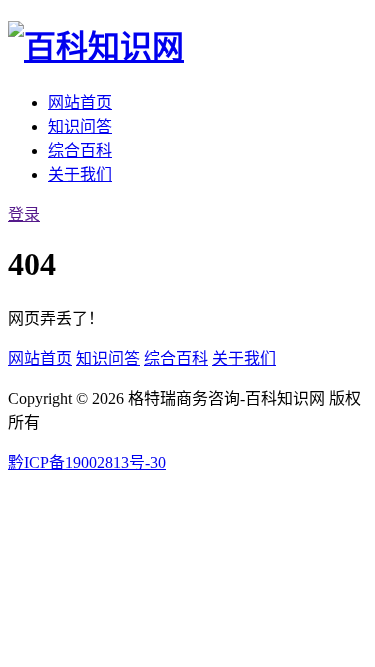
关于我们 (80, 174)
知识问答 (80, 126)
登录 (24, 214)
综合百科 (80, 150)
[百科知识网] (96, 47)
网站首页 (80, 102)
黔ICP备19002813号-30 (87, 462)
